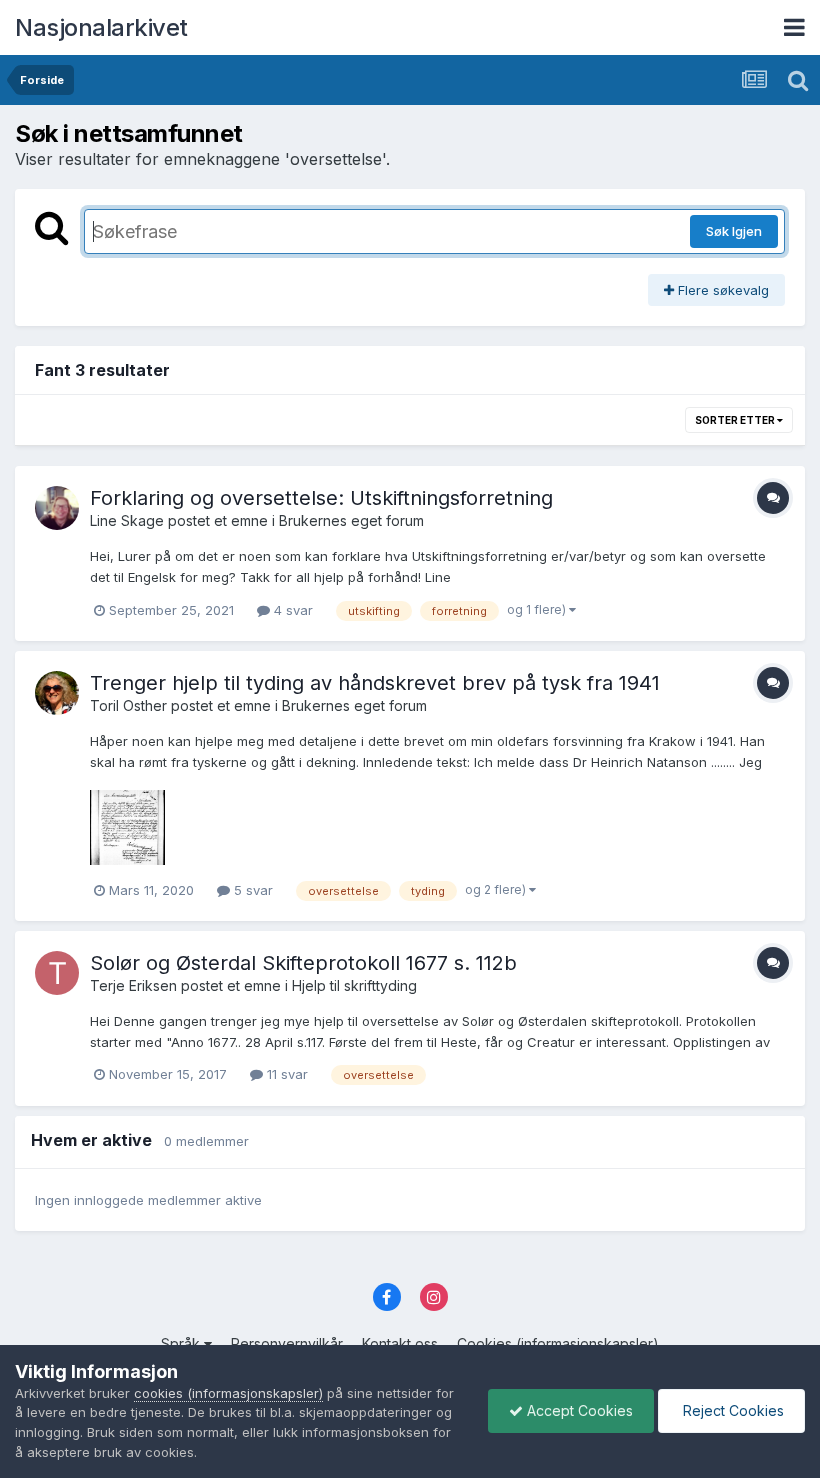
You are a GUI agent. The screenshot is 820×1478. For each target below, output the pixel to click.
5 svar (251, 890)
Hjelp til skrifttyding (354, 985)
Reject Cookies (731, 1410)
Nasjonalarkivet (101, 27)
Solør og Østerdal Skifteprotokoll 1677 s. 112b (303, 963)
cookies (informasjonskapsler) (228, 1393)
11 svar (285, 1074)
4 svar (291, 610)
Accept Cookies (578, 1410)
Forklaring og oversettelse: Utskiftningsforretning (321, 498)
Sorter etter (736, 420)
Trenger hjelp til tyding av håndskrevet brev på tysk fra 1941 (375, 683)
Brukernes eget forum (351, 520)
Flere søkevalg (721, 290)
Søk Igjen (734, 231)
